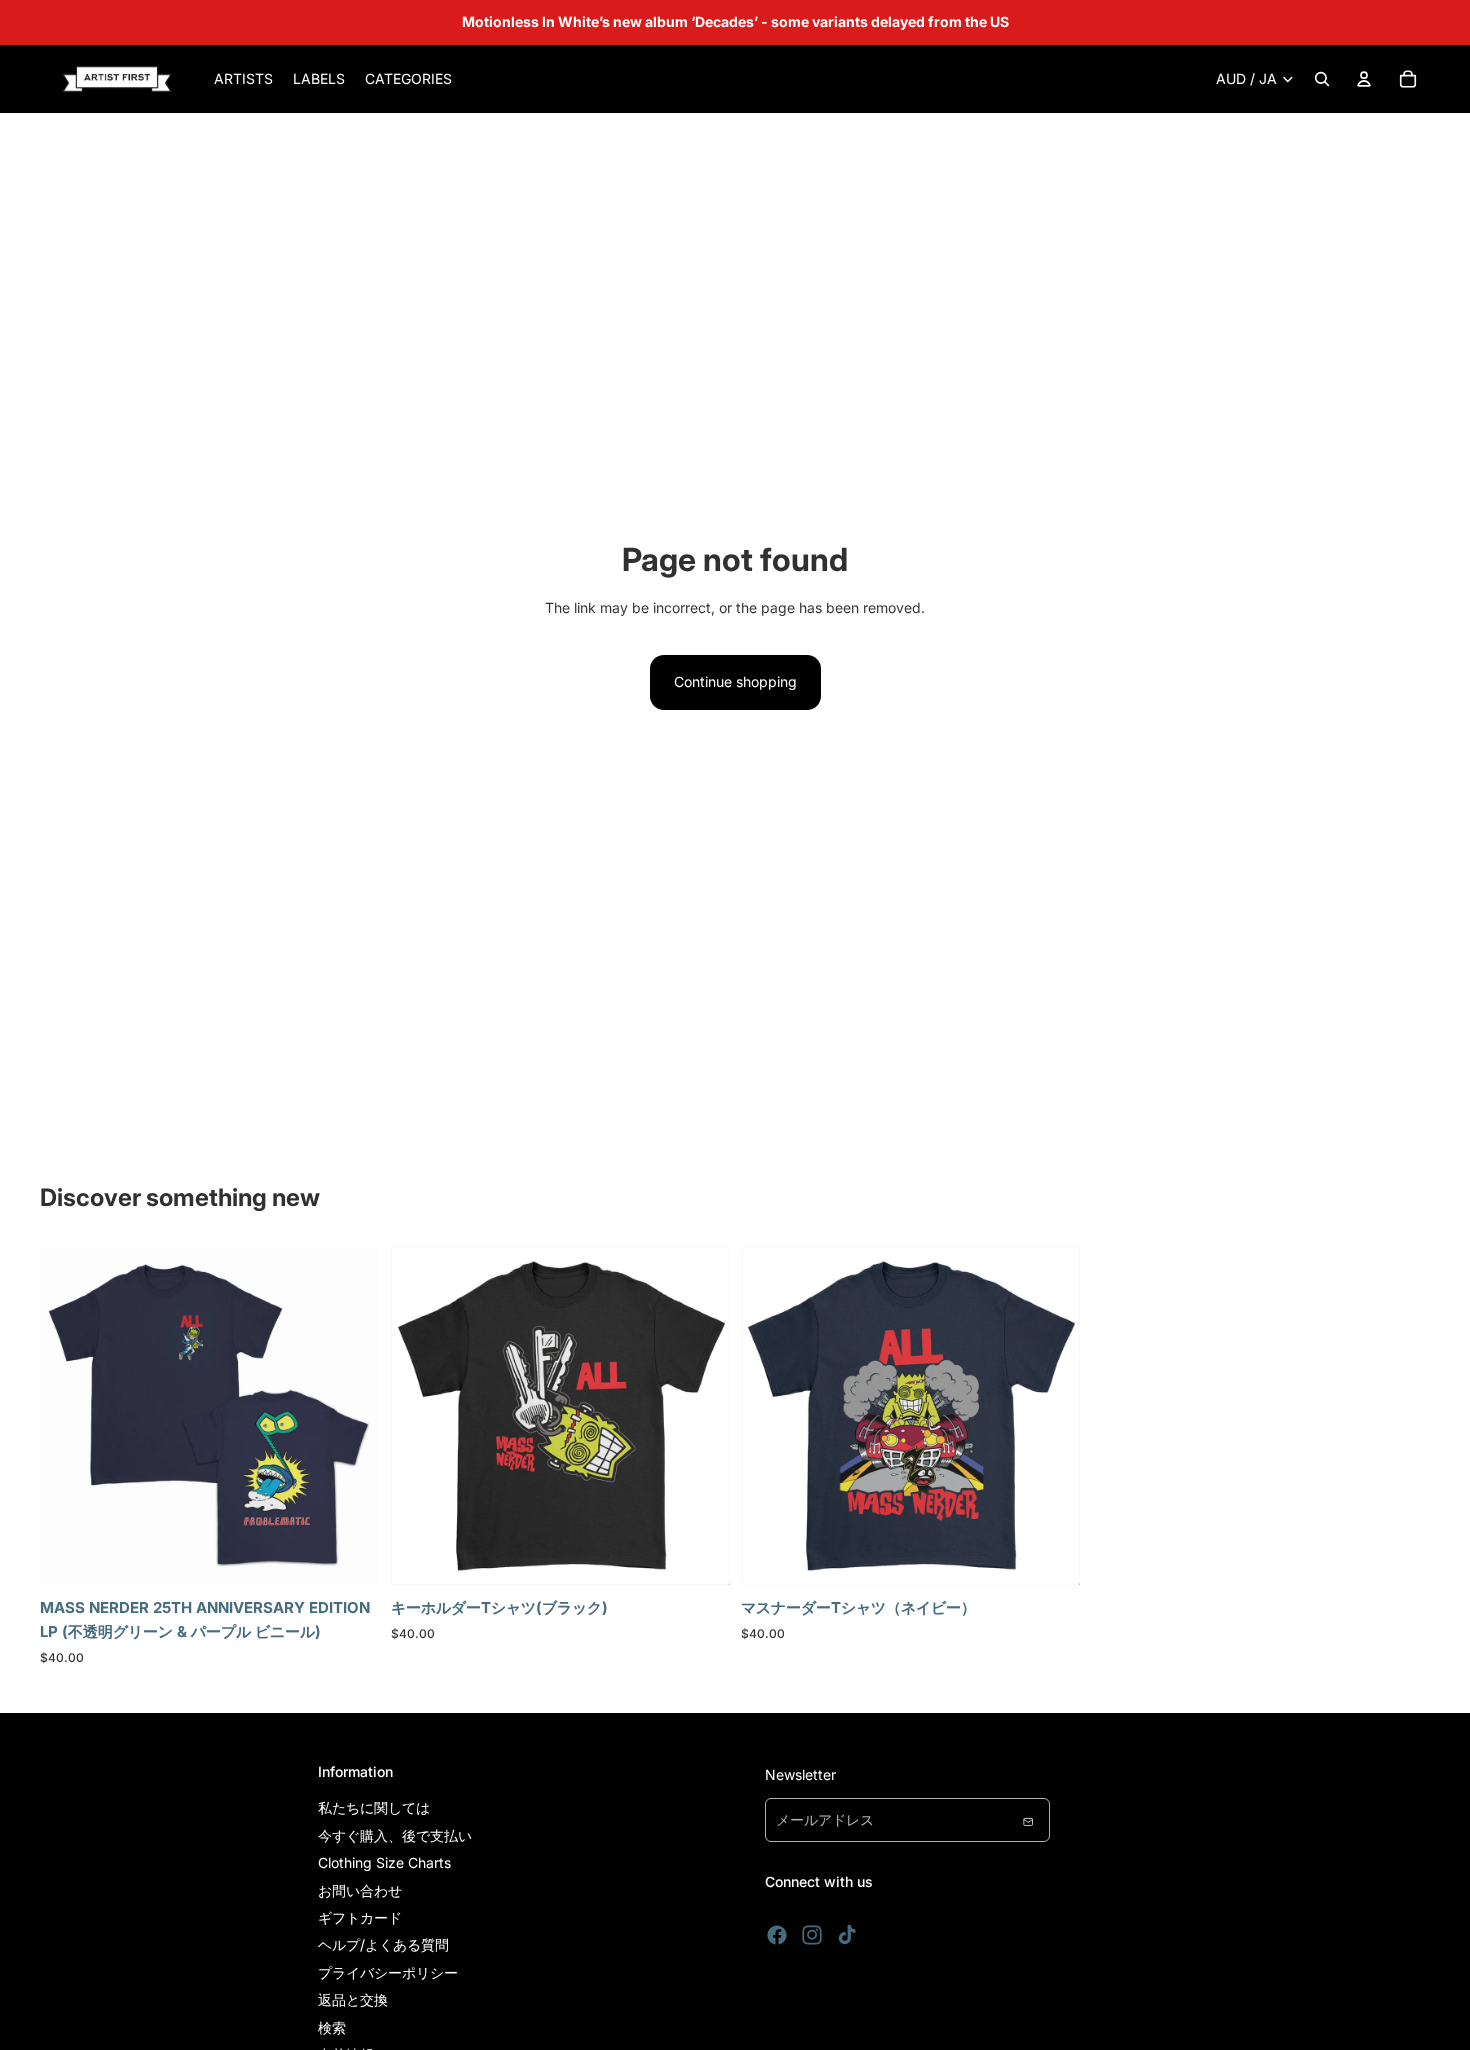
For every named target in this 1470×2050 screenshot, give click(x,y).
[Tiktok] (847, 1935)
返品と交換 (353, 1999)
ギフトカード (360, 1917)
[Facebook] (777, 1935)
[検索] (1322, 79)
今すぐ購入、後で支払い (395, 1835)
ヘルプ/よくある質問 (383, 1944)
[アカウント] (1364, 79)
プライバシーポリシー (388, 1972)
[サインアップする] (1028, 1820)
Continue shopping (735, 681)
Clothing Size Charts (384, 1862)
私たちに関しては (374, 1807)
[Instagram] (812, 1935)
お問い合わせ (360, 1890)
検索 (332, 2027)
